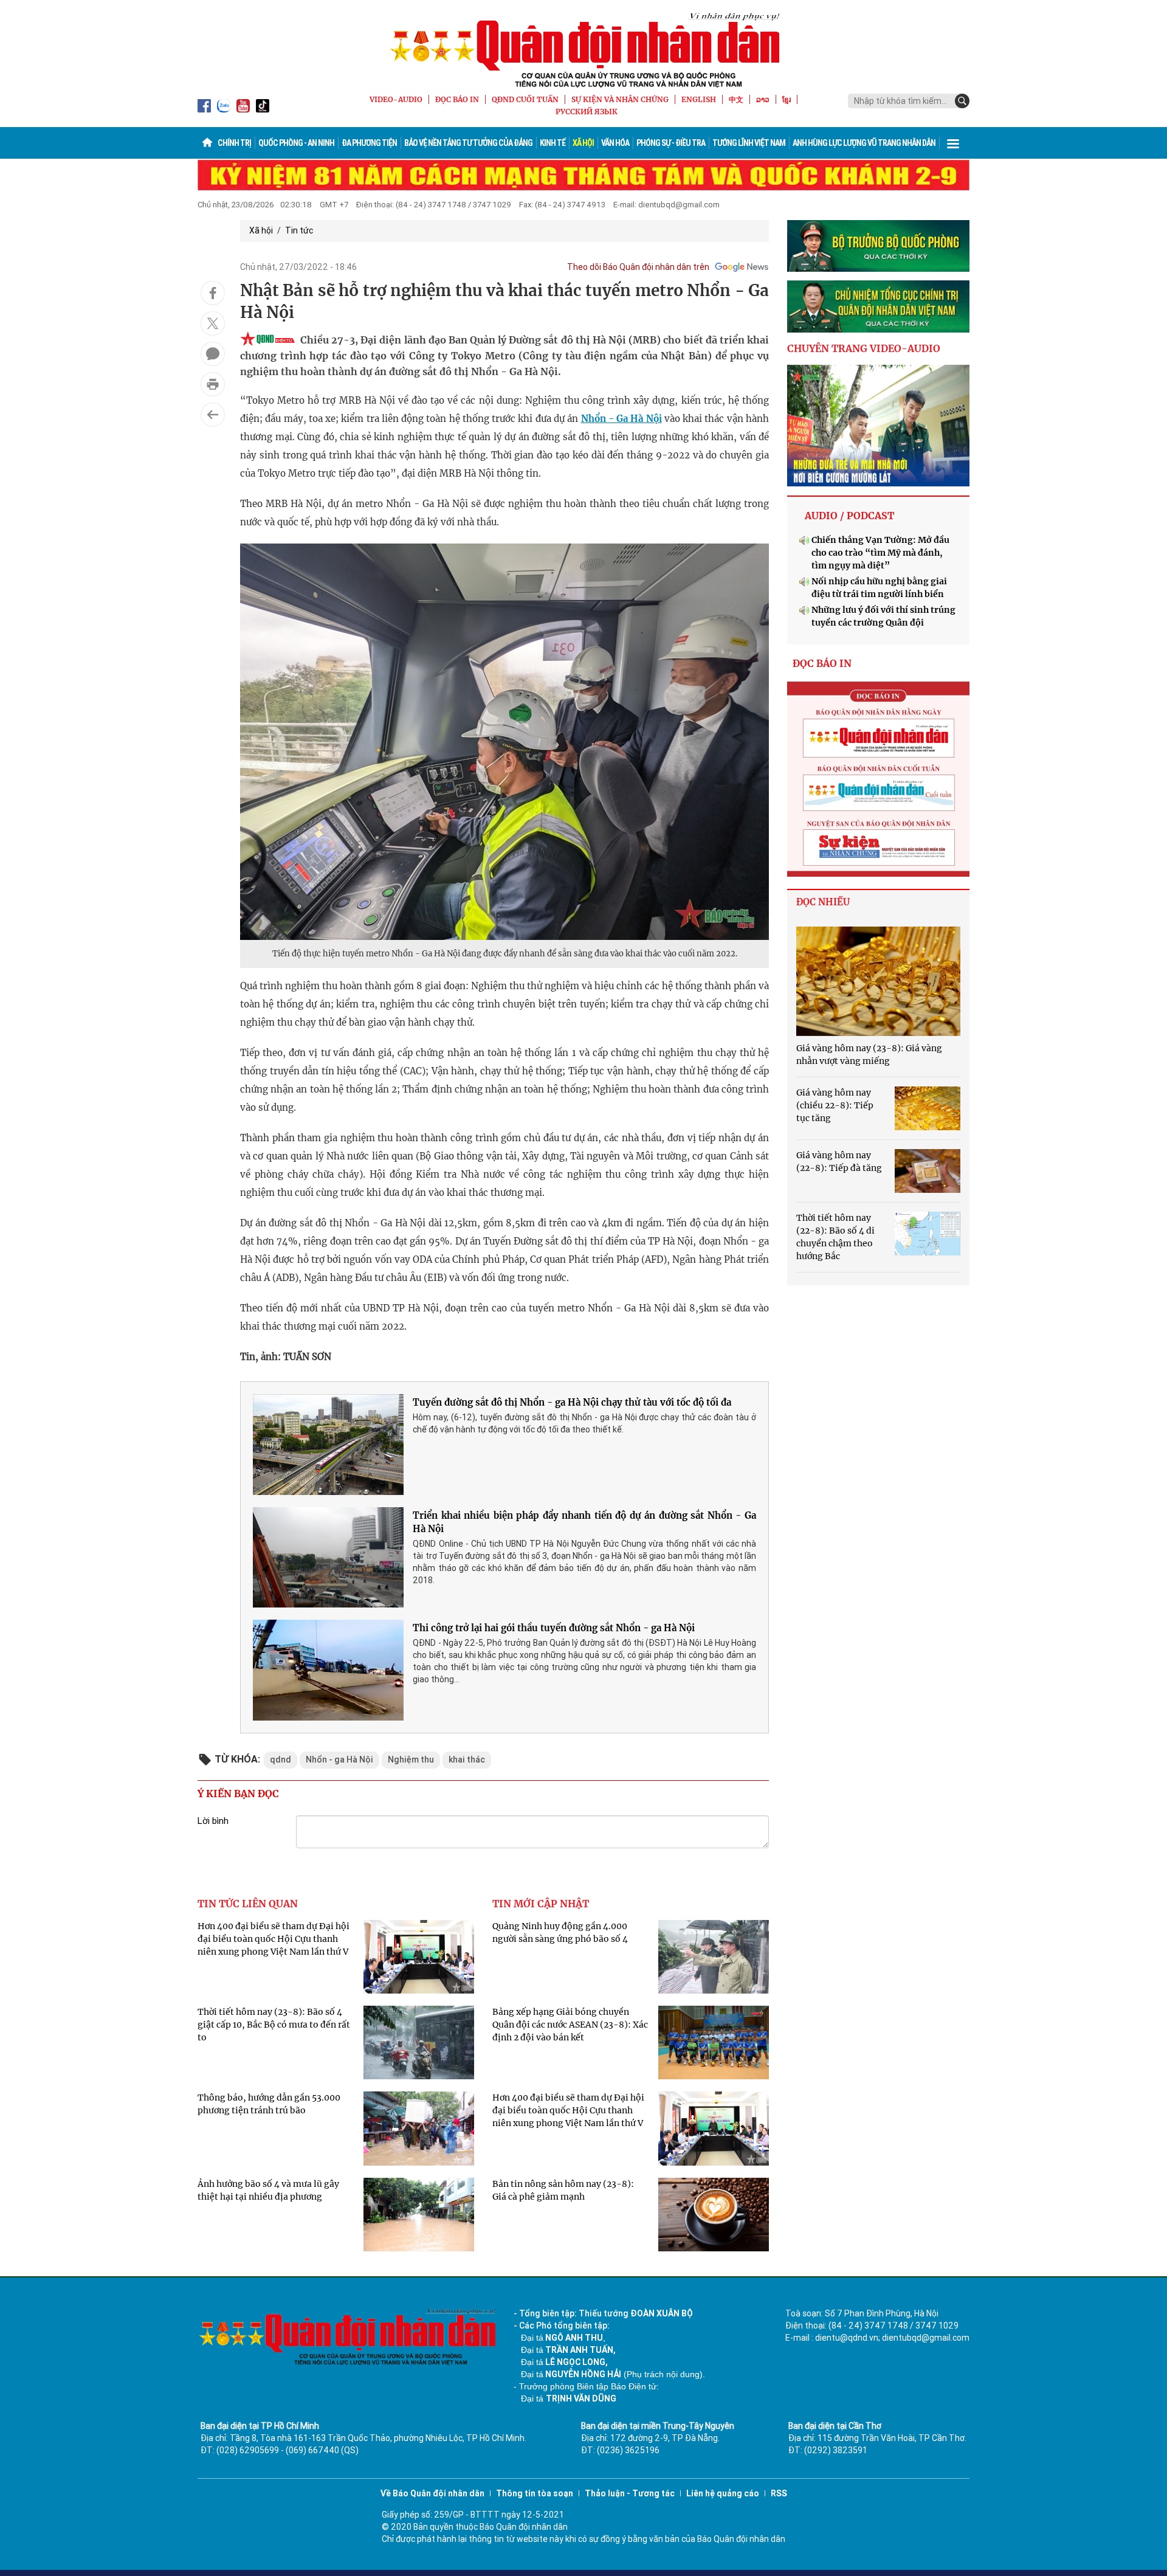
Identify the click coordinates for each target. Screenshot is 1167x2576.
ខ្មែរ (787, 99)
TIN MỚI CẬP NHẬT (541, 1904)
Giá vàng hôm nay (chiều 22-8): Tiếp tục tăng (835, 1105)
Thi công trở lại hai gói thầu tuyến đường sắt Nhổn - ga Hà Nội (554, 1628)
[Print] (213, 384)
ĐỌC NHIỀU (823, 902)
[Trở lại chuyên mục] (213, 415)
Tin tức (299, 230)
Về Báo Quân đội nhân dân (432, 2493)
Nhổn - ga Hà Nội (339, 1759)
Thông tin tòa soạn (535, 2493)
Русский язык (587, 112)
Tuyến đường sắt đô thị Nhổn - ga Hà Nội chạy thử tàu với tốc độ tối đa (572, 1402)
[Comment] (213, 354)
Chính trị (234, 143)
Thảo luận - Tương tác (630, 2493)
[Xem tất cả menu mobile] (953, 143)
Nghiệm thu (411, 1759)
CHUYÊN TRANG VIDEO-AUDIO (864, 348)
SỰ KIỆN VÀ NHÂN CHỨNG (620, 99)
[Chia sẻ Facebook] (213, 293)
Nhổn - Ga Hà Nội (621, 419)
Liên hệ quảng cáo (723, 2493)
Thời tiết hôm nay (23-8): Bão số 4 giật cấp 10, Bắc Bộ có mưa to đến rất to (274, 2025)
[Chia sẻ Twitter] (213, 323)
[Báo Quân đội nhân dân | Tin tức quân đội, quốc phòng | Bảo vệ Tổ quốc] (583, 50)
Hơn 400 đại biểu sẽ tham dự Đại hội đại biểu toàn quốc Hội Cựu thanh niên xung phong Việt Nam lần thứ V (274, 1939)
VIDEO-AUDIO (396, 99)
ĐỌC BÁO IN (457, 99)
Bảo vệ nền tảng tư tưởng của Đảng (468, 143)
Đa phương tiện (369, 143)
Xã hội (583, 143)
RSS (779, 2493)
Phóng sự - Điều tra (671, 143)
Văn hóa (615, 143)
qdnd (281, 1759)
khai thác (467, 1759)
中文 (736, 99)
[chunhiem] (878, 306)
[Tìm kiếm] (962, 101)
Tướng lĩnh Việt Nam (749, 143)
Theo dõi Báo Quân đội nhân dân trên (638, 267)
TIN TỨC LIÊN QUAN (248, 1904)
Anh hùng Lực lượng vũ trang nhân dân (864, 143)
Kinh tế (553, 143)
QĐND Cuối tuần (525, 99)
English (699, 99)
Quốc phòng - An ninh (296, 143)
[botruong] (878, 246)
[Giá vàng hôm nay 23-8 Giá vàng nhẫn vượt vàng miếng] (878, 981)
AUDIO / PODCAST (849, 516)
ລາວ (763, 99)
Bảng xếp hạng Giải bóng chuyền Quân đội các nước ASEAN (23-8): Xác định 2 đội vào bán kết (570, 2025)
